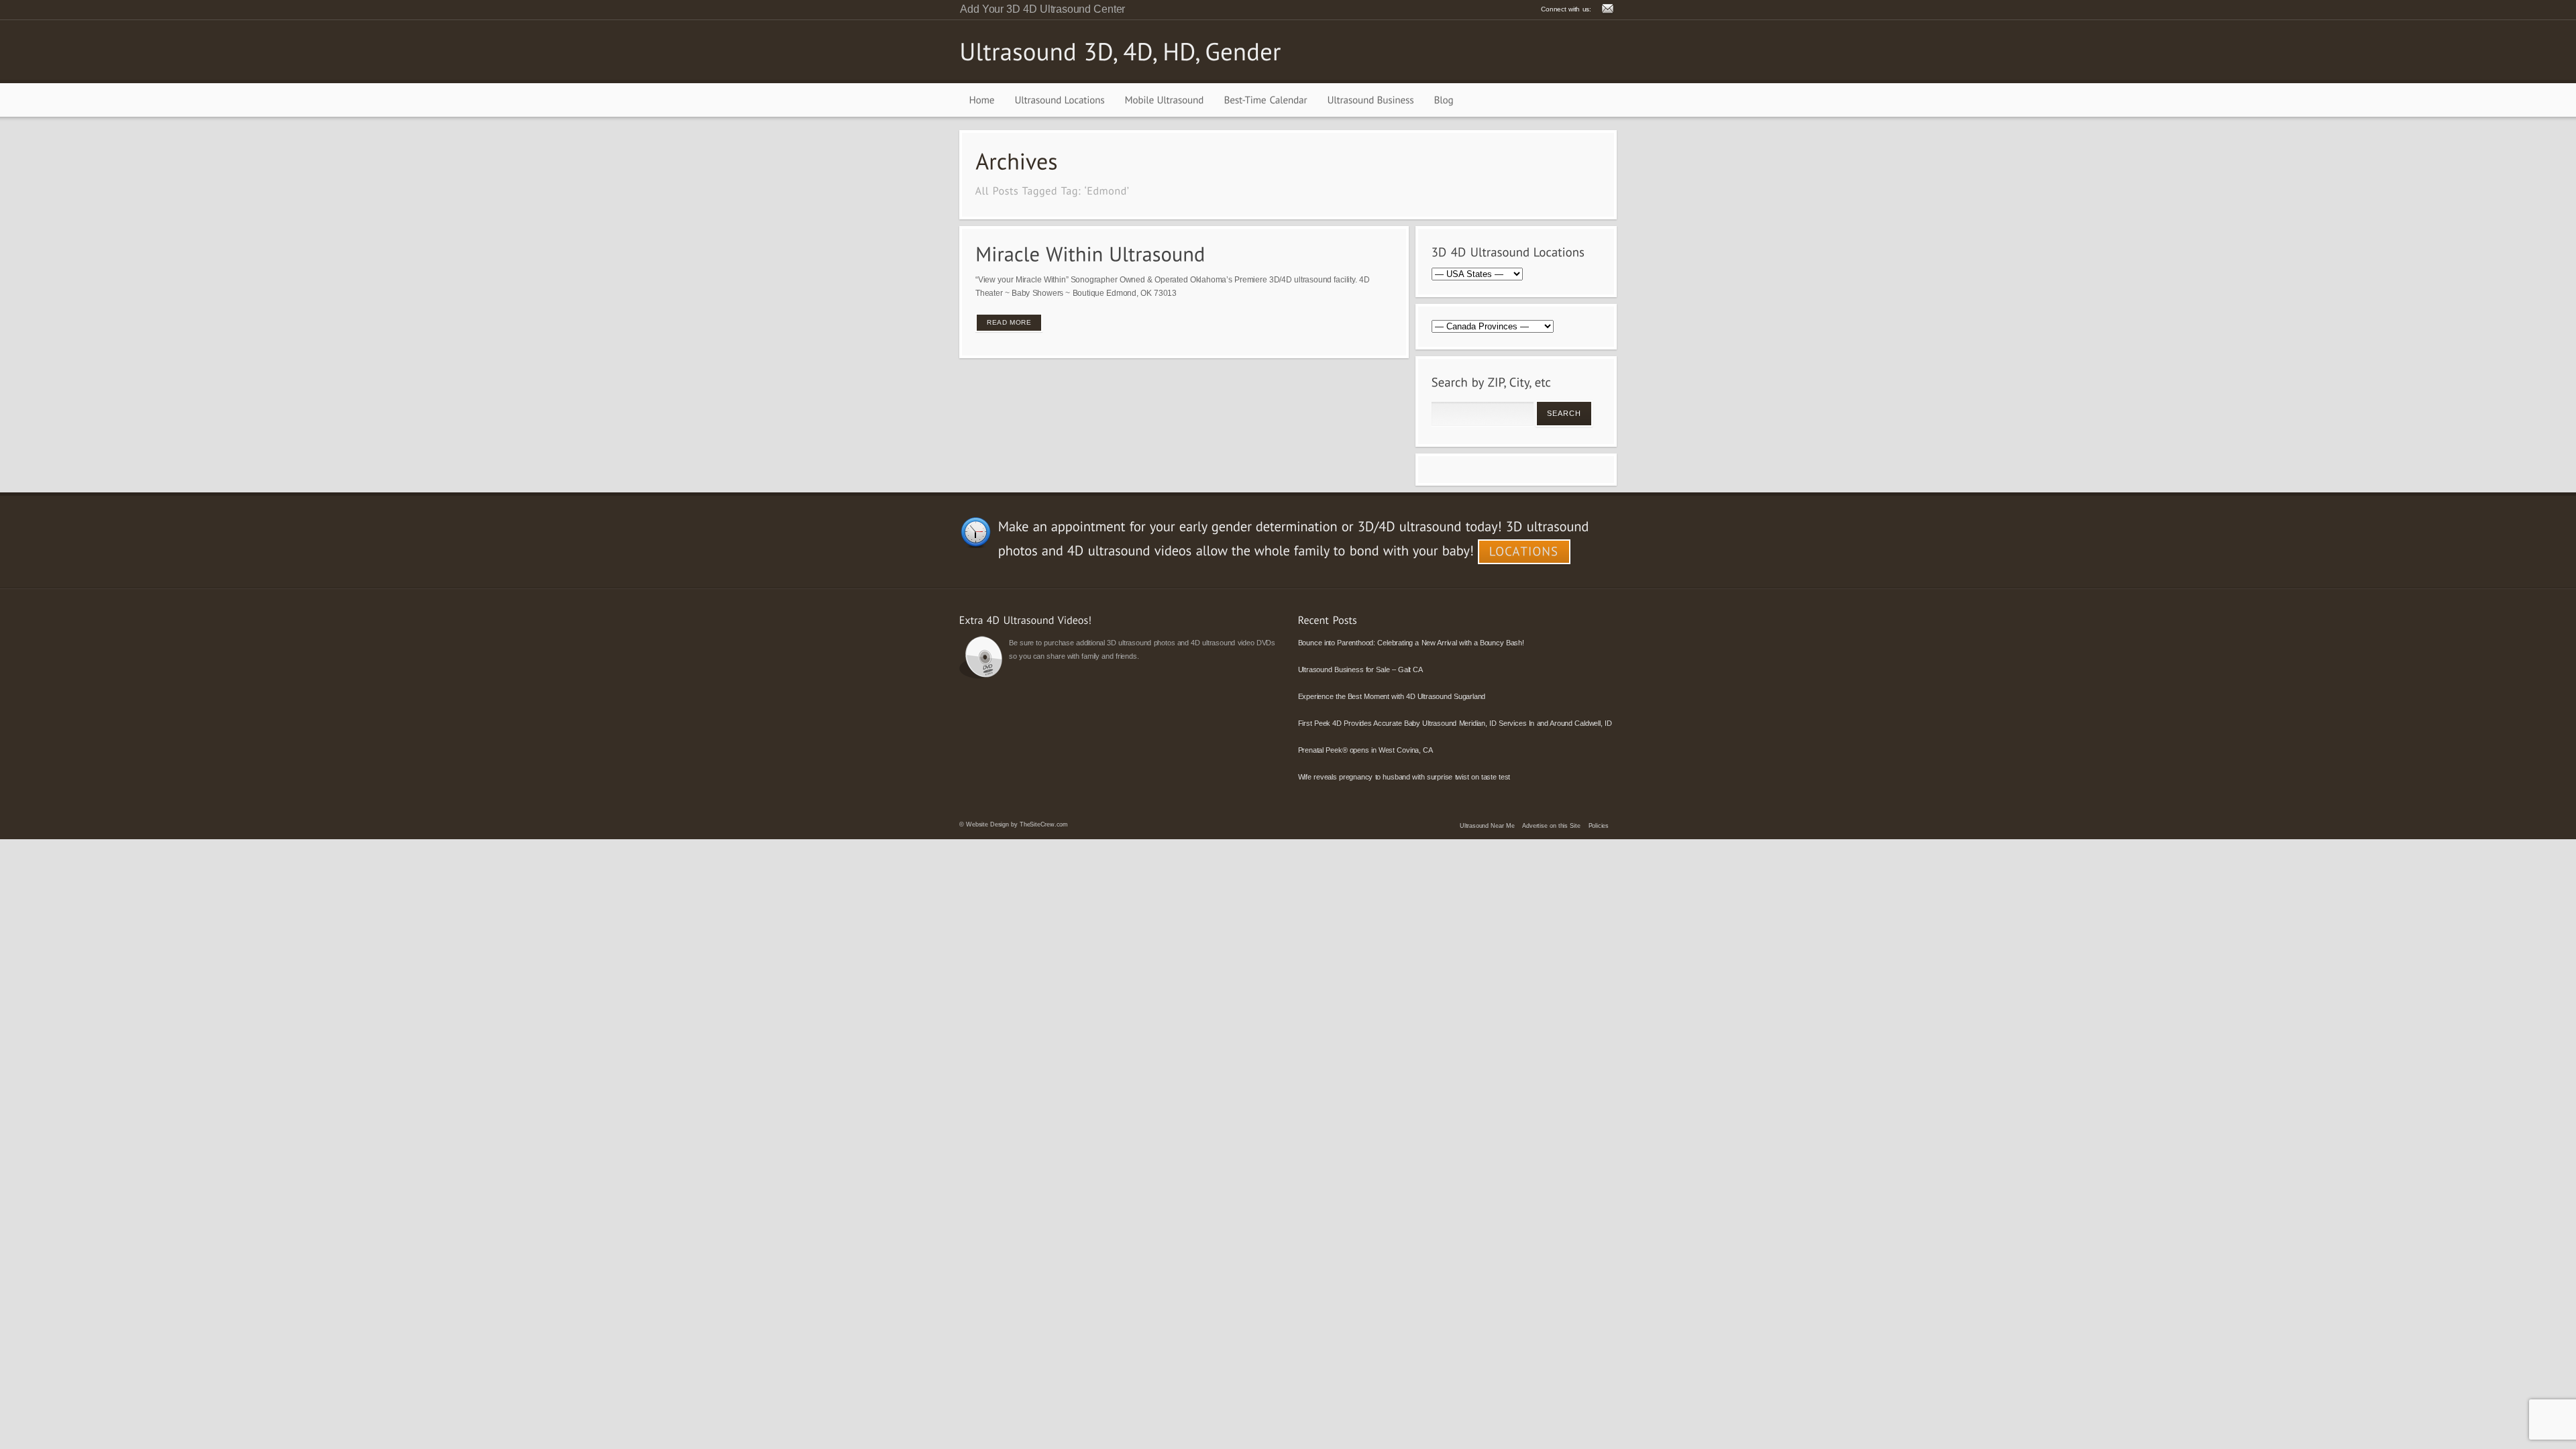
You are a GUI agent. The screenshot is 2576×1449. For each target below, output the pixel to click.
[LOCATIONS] (1524, 552)
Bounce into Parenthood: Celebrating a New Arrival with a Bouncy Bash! (1411, 643)
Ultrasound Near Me (1487, 826)
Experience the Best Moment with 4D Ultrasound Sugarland (1392, 696)
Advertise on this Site (1551, 826)
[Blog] (1444, 100)
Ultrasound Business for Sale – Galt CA (1360, 669)
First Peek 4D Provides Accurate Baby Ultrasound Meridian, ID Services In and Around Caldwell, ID (1455, 723)
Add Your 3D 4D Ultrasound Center (1042, 9)
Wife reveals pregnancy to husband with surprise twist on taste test (1404, 777)
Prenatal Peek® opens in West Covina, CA (1365, 750)
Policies (1599, 826)
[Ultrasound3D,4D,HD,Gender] (1120, 51)
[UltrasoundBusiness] (1371, 100)
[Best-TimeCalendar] (1266, 100)
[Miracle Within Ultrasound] (1090, 254)
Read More (1009, 322)
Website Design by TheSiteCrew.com (1017, 824)
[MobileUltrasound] (1165, 100)
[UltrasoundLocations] (1060, 100)
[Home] (982, 100)
